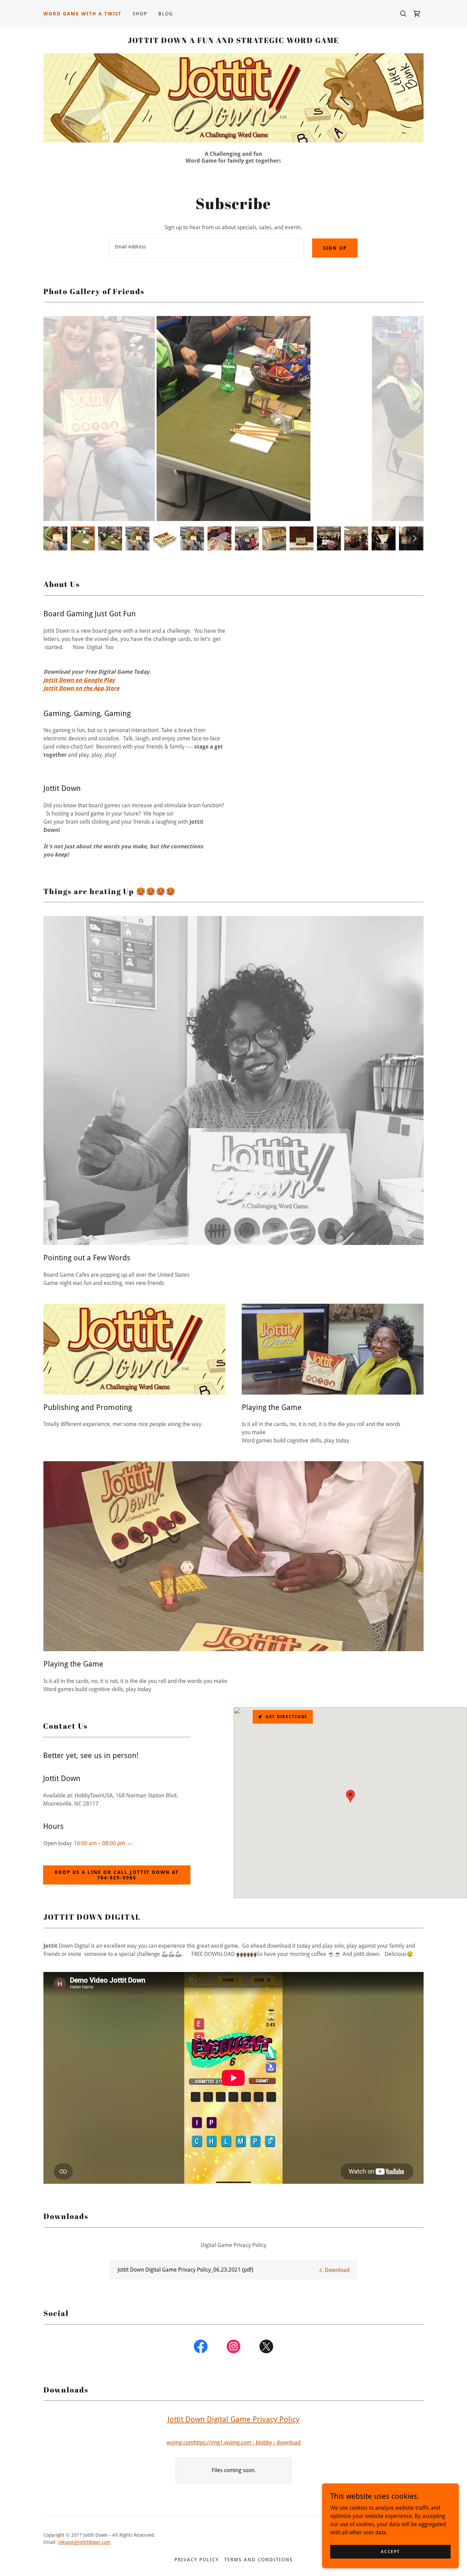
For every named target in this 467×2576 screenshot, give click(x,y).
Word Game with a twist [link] (83, 14)
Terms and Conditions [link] (258, 2560)
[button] (129, 1844)
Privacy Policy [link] (197, 2560)
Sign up (335, 248)
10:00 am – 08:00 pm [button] (99, 1843)
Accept (390, 2551)
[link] (417, 14)
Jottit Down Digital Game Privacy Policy (233, 2419)
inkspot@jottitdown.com (84, 2542)
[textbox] (206, 248)
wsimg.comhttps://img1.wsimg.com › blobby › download (233, 2443)
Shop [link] (140, 14)
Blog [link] (166, 14)
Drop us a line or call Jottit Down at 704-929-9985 (117, 1875)
